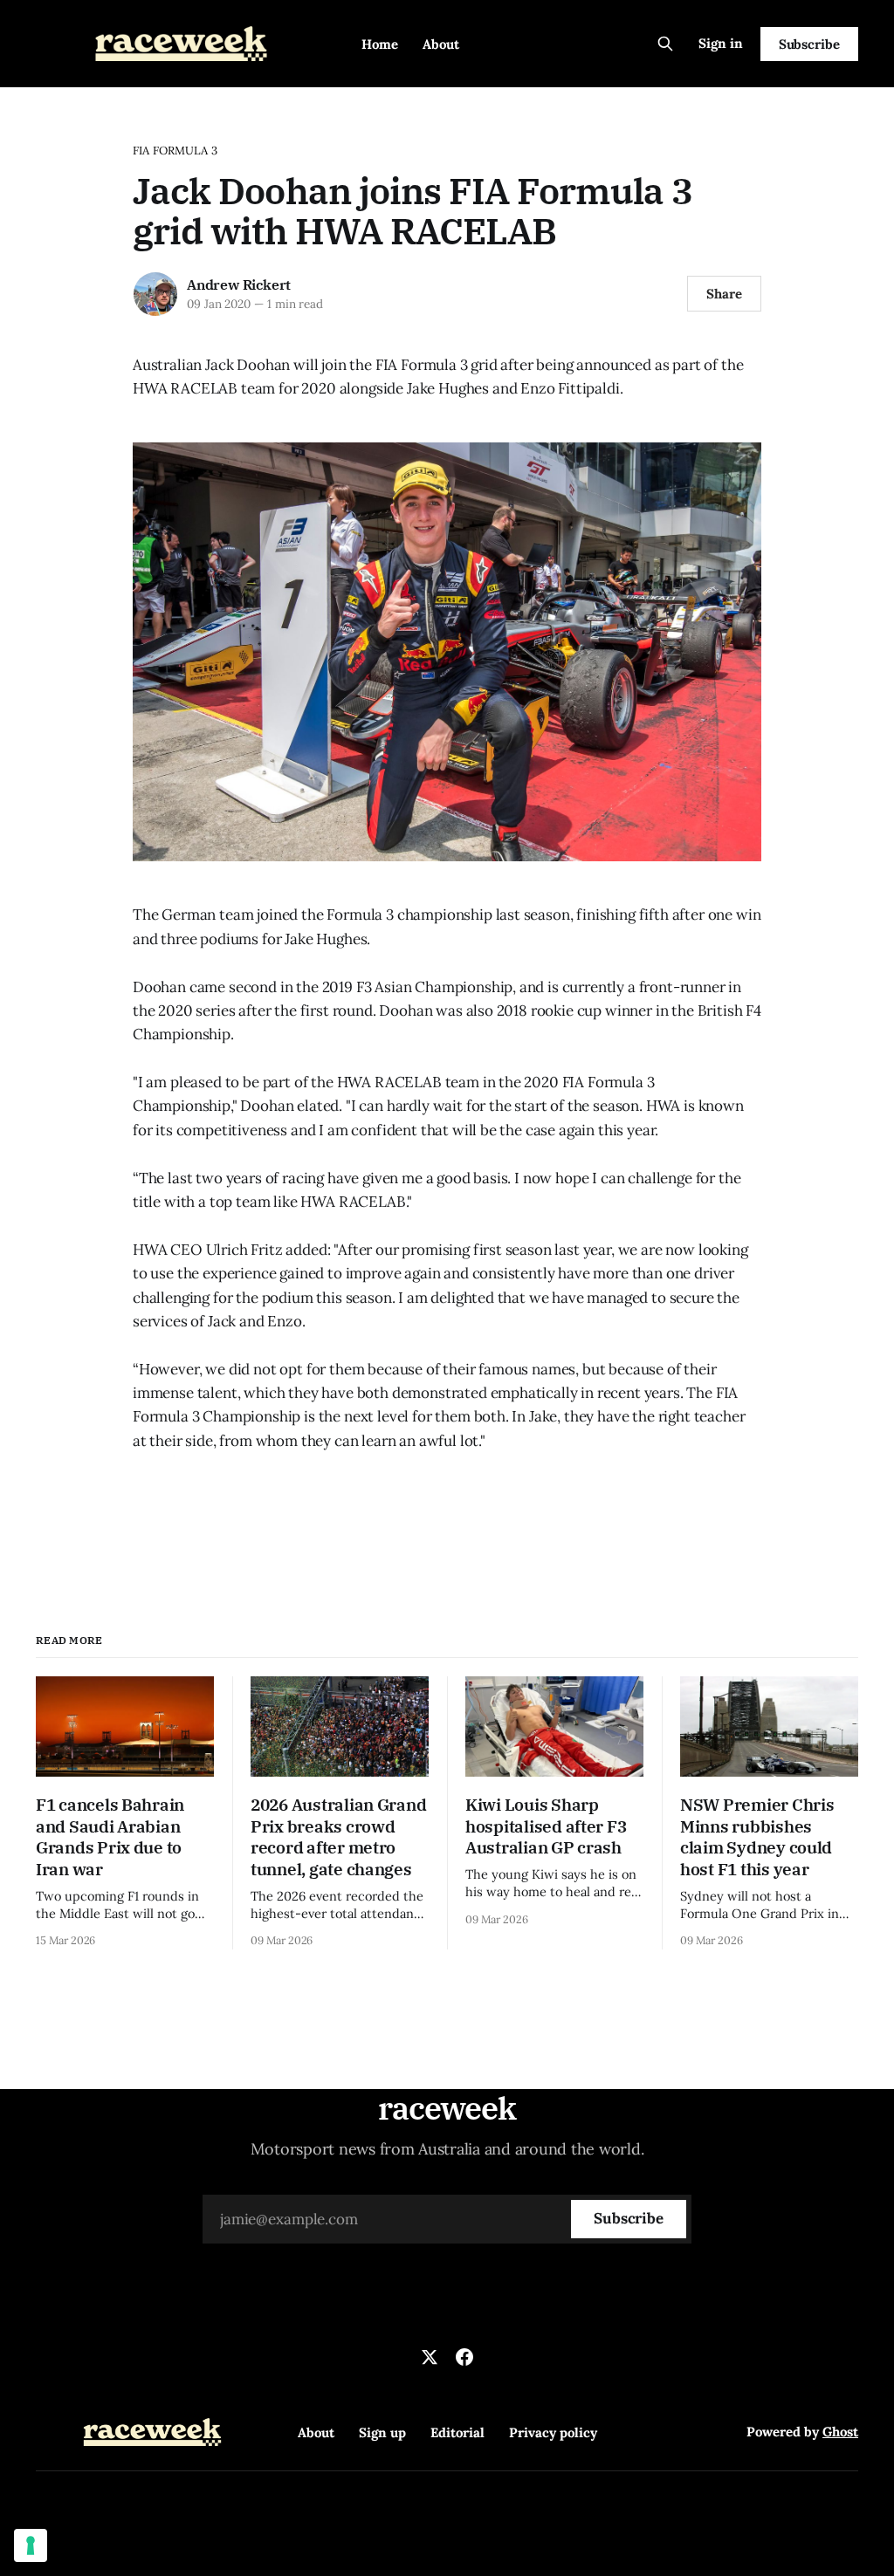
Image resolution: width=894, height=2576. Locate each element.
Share (724, 294)
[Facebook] (464, 2357)
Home (380, 44)
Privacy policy (553, 2432)
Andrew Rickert (239, 284)
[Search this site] (665, 44)
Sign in (721, 43)
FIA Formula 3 (175, 151)
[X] (430, 2357)
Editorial (457, 2432)
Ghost (840, 2432)
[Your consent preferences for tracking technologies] (31, 2545)
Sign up (382, 2432)
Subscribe (809, 44)
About (441, 44)
